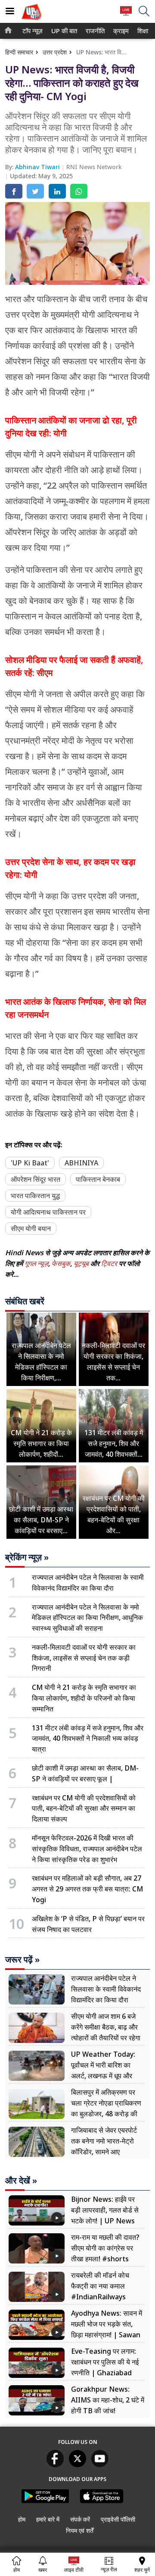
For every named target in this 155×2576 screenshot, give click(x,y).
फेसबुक (61, 1263)
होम (22, 2519)
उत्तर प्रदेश (55, 52)
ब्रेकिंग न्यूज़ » (27, 1557)
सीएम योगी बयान (31, 1228)
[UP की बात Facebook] (55, 2465)
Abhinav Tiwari (38, 167)
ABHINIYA (81, 1163)
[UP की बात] (31, 21)
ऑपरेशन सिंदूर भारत (36, 1179)
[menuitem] (33, 31)
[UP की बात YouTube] (100, 2465)
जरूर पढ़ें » (22, 1960)
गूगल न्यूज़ (36, 1263)
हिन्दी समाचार (19, 52)
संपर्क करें (80, 2519)
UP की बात (63, 31)
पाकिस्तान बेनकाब (98, 1179)
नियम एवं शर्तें (80, 2530)
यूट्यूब (82, 1263)
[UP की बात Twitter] (77, 2465)
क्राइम (120, 31)
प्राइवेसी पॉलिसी (118, 2519)
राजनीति (94, 31)
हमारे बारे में (48, 2519)
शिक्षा (142, 31)
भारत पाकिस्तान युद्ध (35, 1196)
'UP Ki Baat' (30, 1163)
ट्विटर (109, 1263)
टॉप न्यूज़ (31, 31)
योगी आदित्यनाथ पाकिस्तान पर (48, 1212)
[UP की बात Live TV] (126, 15)
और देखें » (21, 2181)
